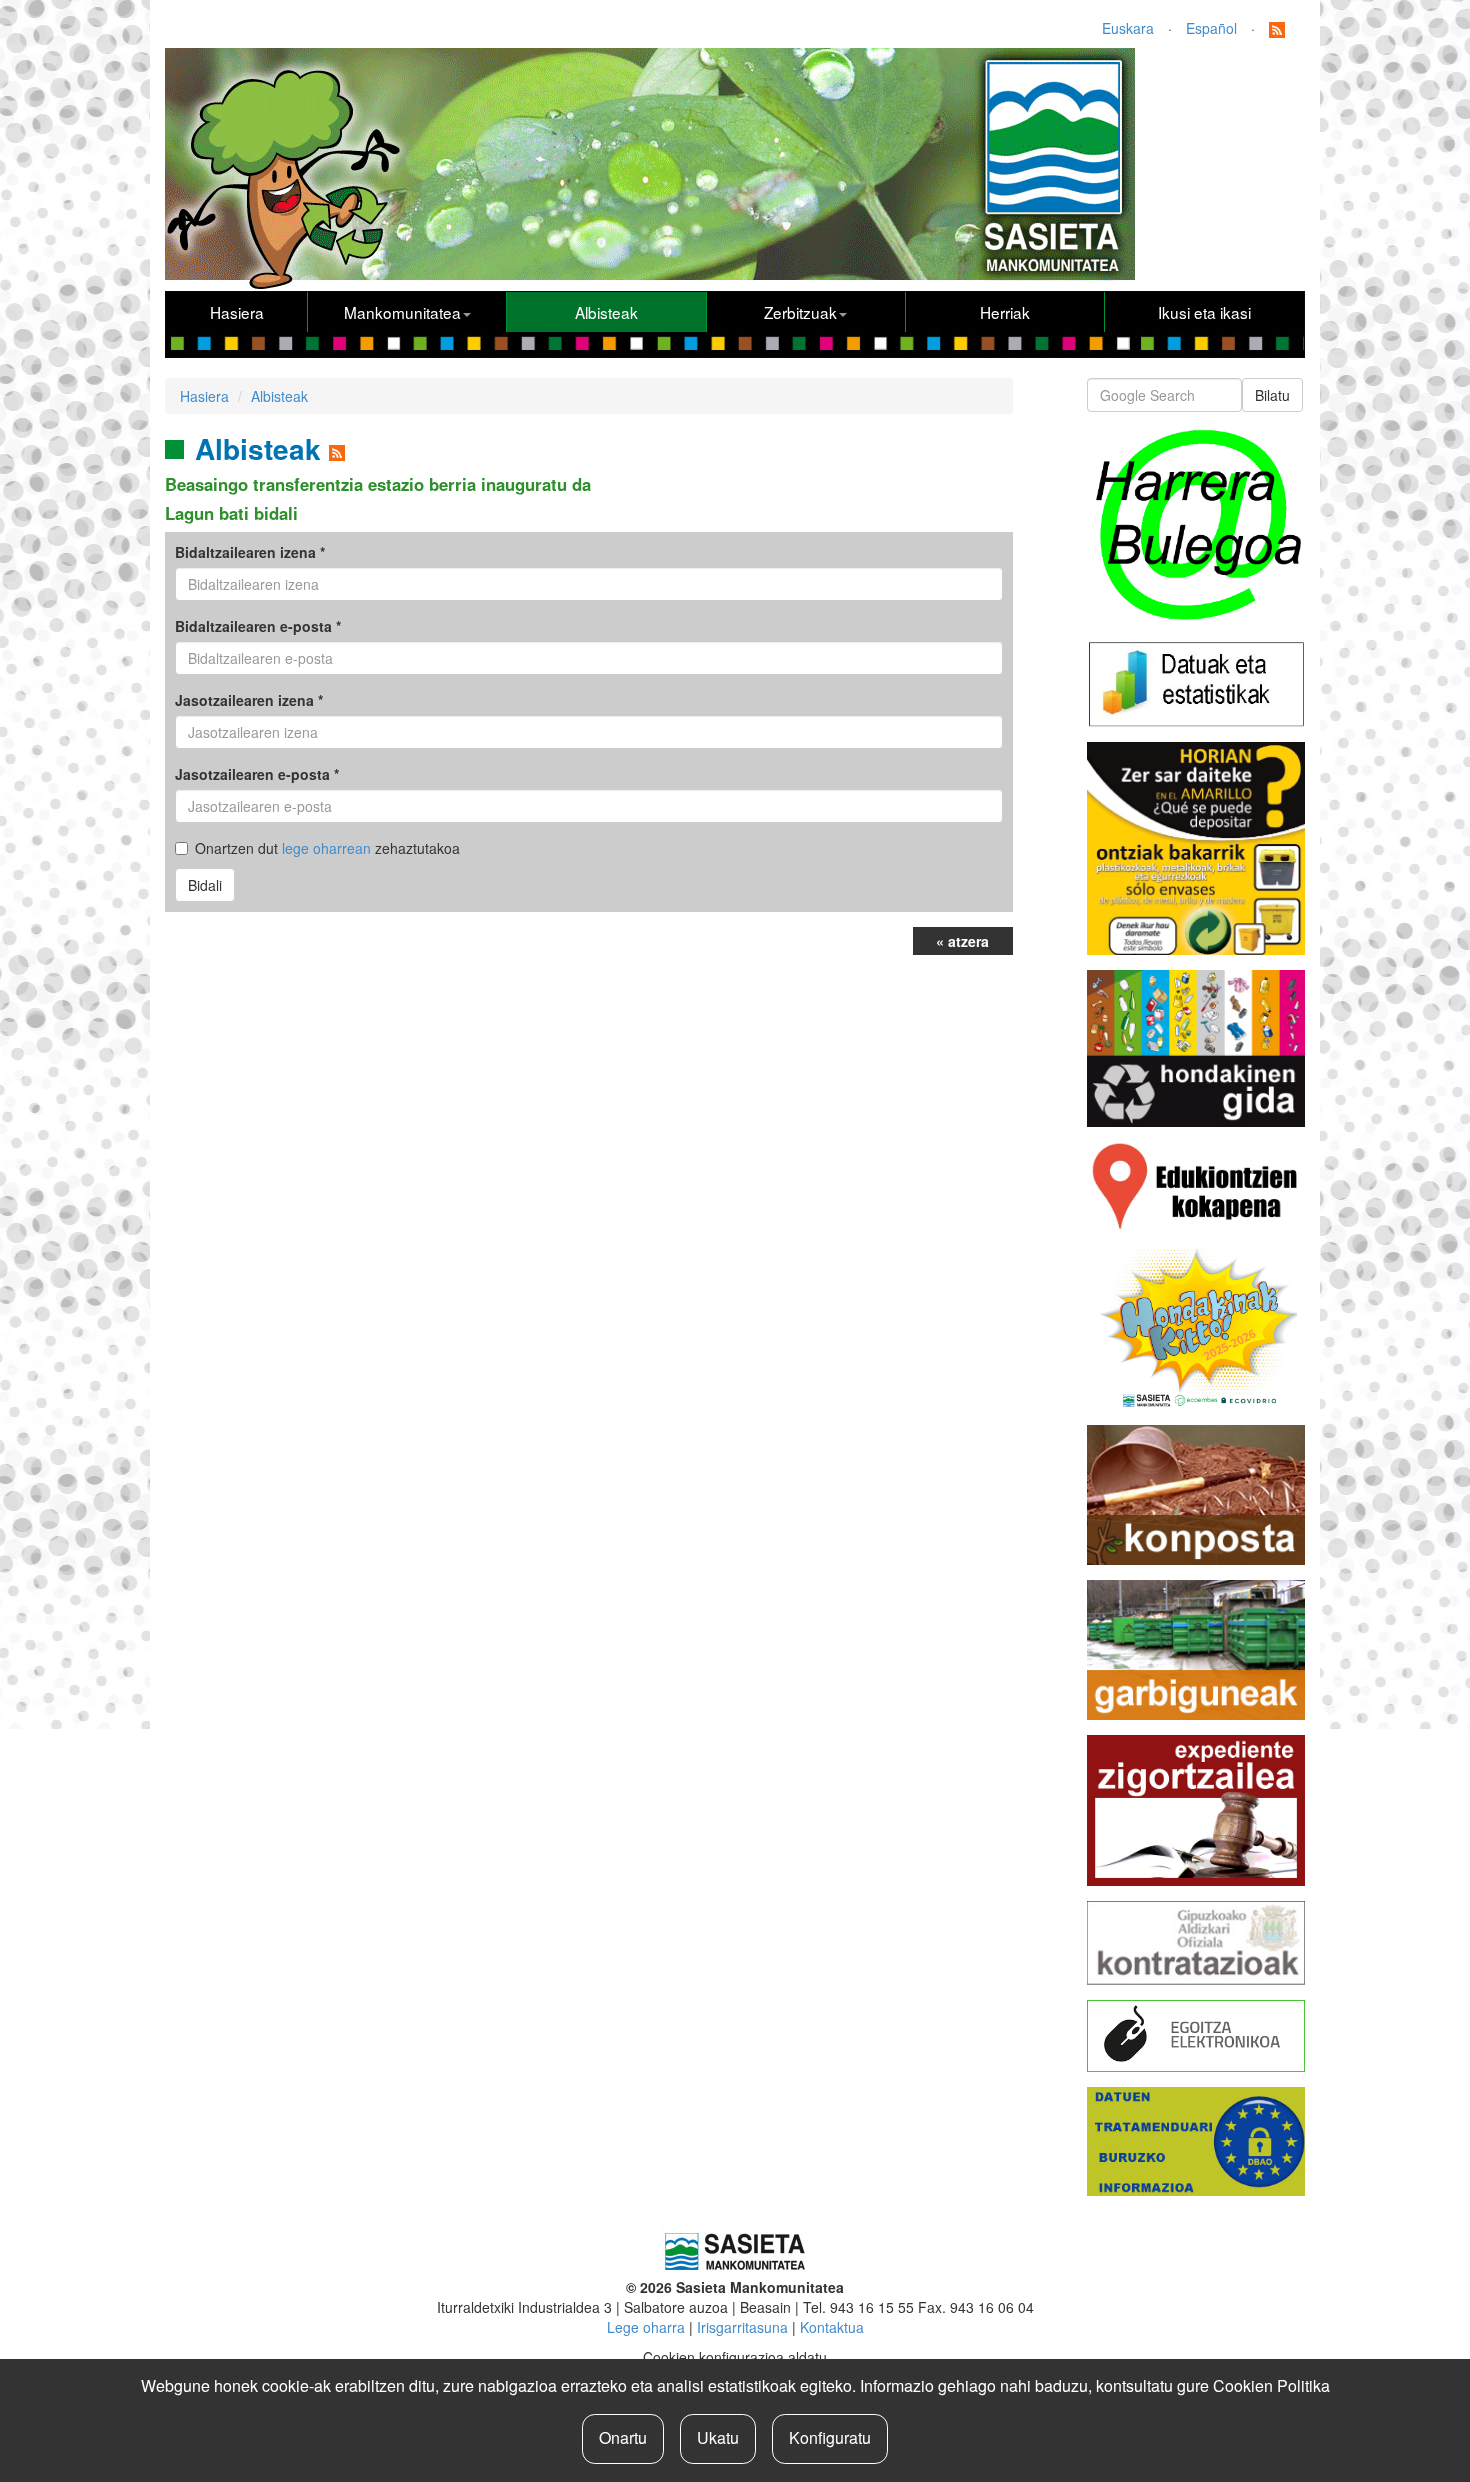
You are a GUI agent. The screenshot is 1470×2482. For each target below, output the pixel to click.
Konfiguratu (830, 2437)
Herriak (1005, 312)
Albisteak (606, 312)
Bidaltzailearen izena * (250, 552)
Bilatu (1272, 395)
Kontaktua (832, 2327)
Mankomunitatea (402, 312)
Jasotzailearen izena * (249, 700)
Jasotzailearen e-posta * (257, 774)
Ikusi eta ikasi (1204, 312)
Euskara (1128, 28)
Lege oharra (646, 2327)
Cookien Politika (1271, 2385)
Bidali (205, 885)
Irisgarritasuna (742, 2327)
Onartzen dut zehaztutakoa (327, 848)
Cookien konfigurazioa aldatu (735, 2357)
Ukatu (718, 2437)
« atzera (962, 941)
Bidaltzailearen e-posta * (258, 626)
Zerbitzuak (800, 312)
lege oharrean (326, 848)
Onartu (623, 2437)
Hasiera (237, 312)
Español (1211, 28)
